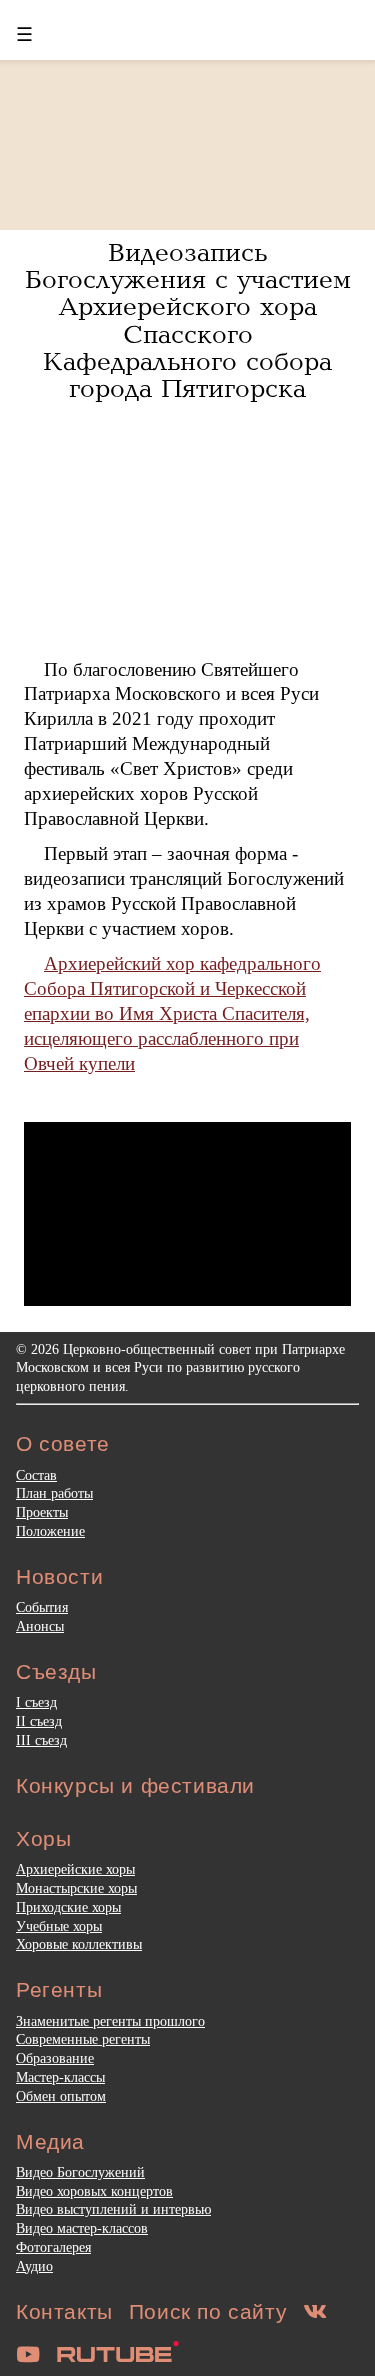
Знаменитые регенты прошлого (110, 2021)
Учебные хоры (59, 1926)
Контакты (64, 2311)
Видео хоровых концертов (94, 2191)
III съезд (41, 1740)
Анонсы (40, 1626)
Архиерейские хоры (75, 1869)
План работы (54, 1493)
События (42, 1607)
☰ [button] (24, 34)
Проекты (42, 1512)
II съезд (39, 1721)
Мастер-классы (60, 2077)
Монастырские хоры (76, 1888)
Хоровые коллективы (79, 1944)
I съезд (36, 1702)
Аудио (34, 2266)
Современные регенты (83, 2039)
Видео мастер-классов (82, 2228)
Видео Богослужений (80, 2172)
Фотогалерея (53, 2247)
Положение (50, 1531)
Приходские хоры (68, 1907)
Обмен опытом (61, 2096)
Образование (55, 2058)
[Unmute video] (187, 1214)
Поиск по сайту (208, 2311)
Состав (36, 1475)
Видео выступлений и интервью (113, 2209)
